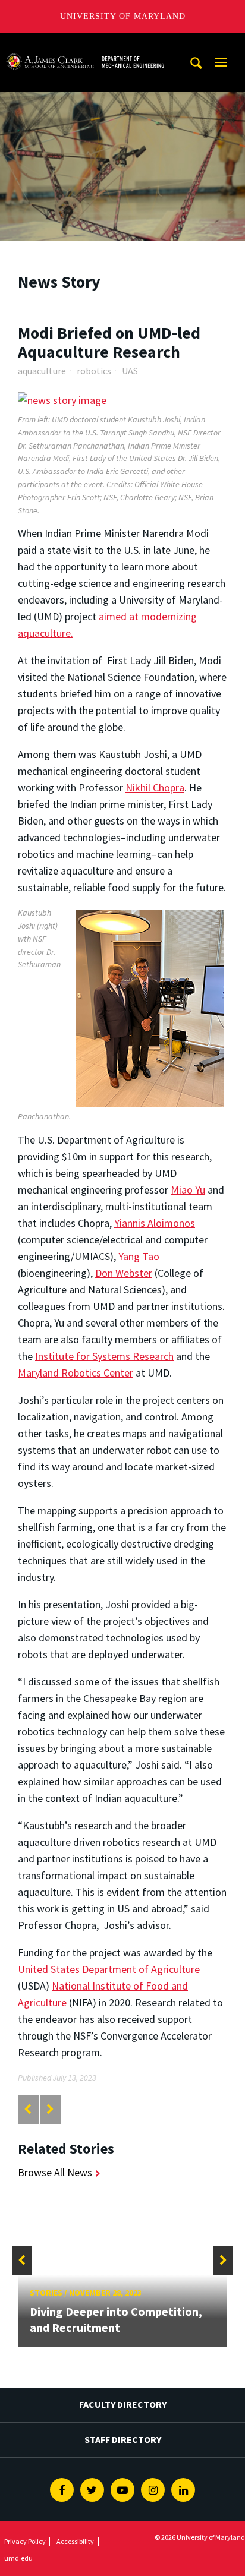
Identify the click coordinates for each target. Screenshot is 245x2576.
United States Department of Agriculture (109, 1969)
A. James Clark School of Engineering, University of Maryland (85, 44)
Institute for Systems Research (104, 1356)
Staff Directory (123, 2439)
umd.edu (18, 2558)
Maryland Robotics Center (76, 1373)
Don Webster (124, 1273)
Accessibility (75, 2541)
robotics (94, 371)
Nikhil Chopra (155, 787)
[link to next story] (50, 2109)
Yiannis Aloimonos (155, 1223)
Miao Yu (188, 1190)
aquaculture (42, 371)
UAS (130, 371)
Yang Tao (139, 1256)
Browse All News (55, 2172)
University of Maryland (123, 16)
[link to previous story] (28, 2109)
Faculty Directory (123, 2404)
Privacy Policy (25, 2541)
